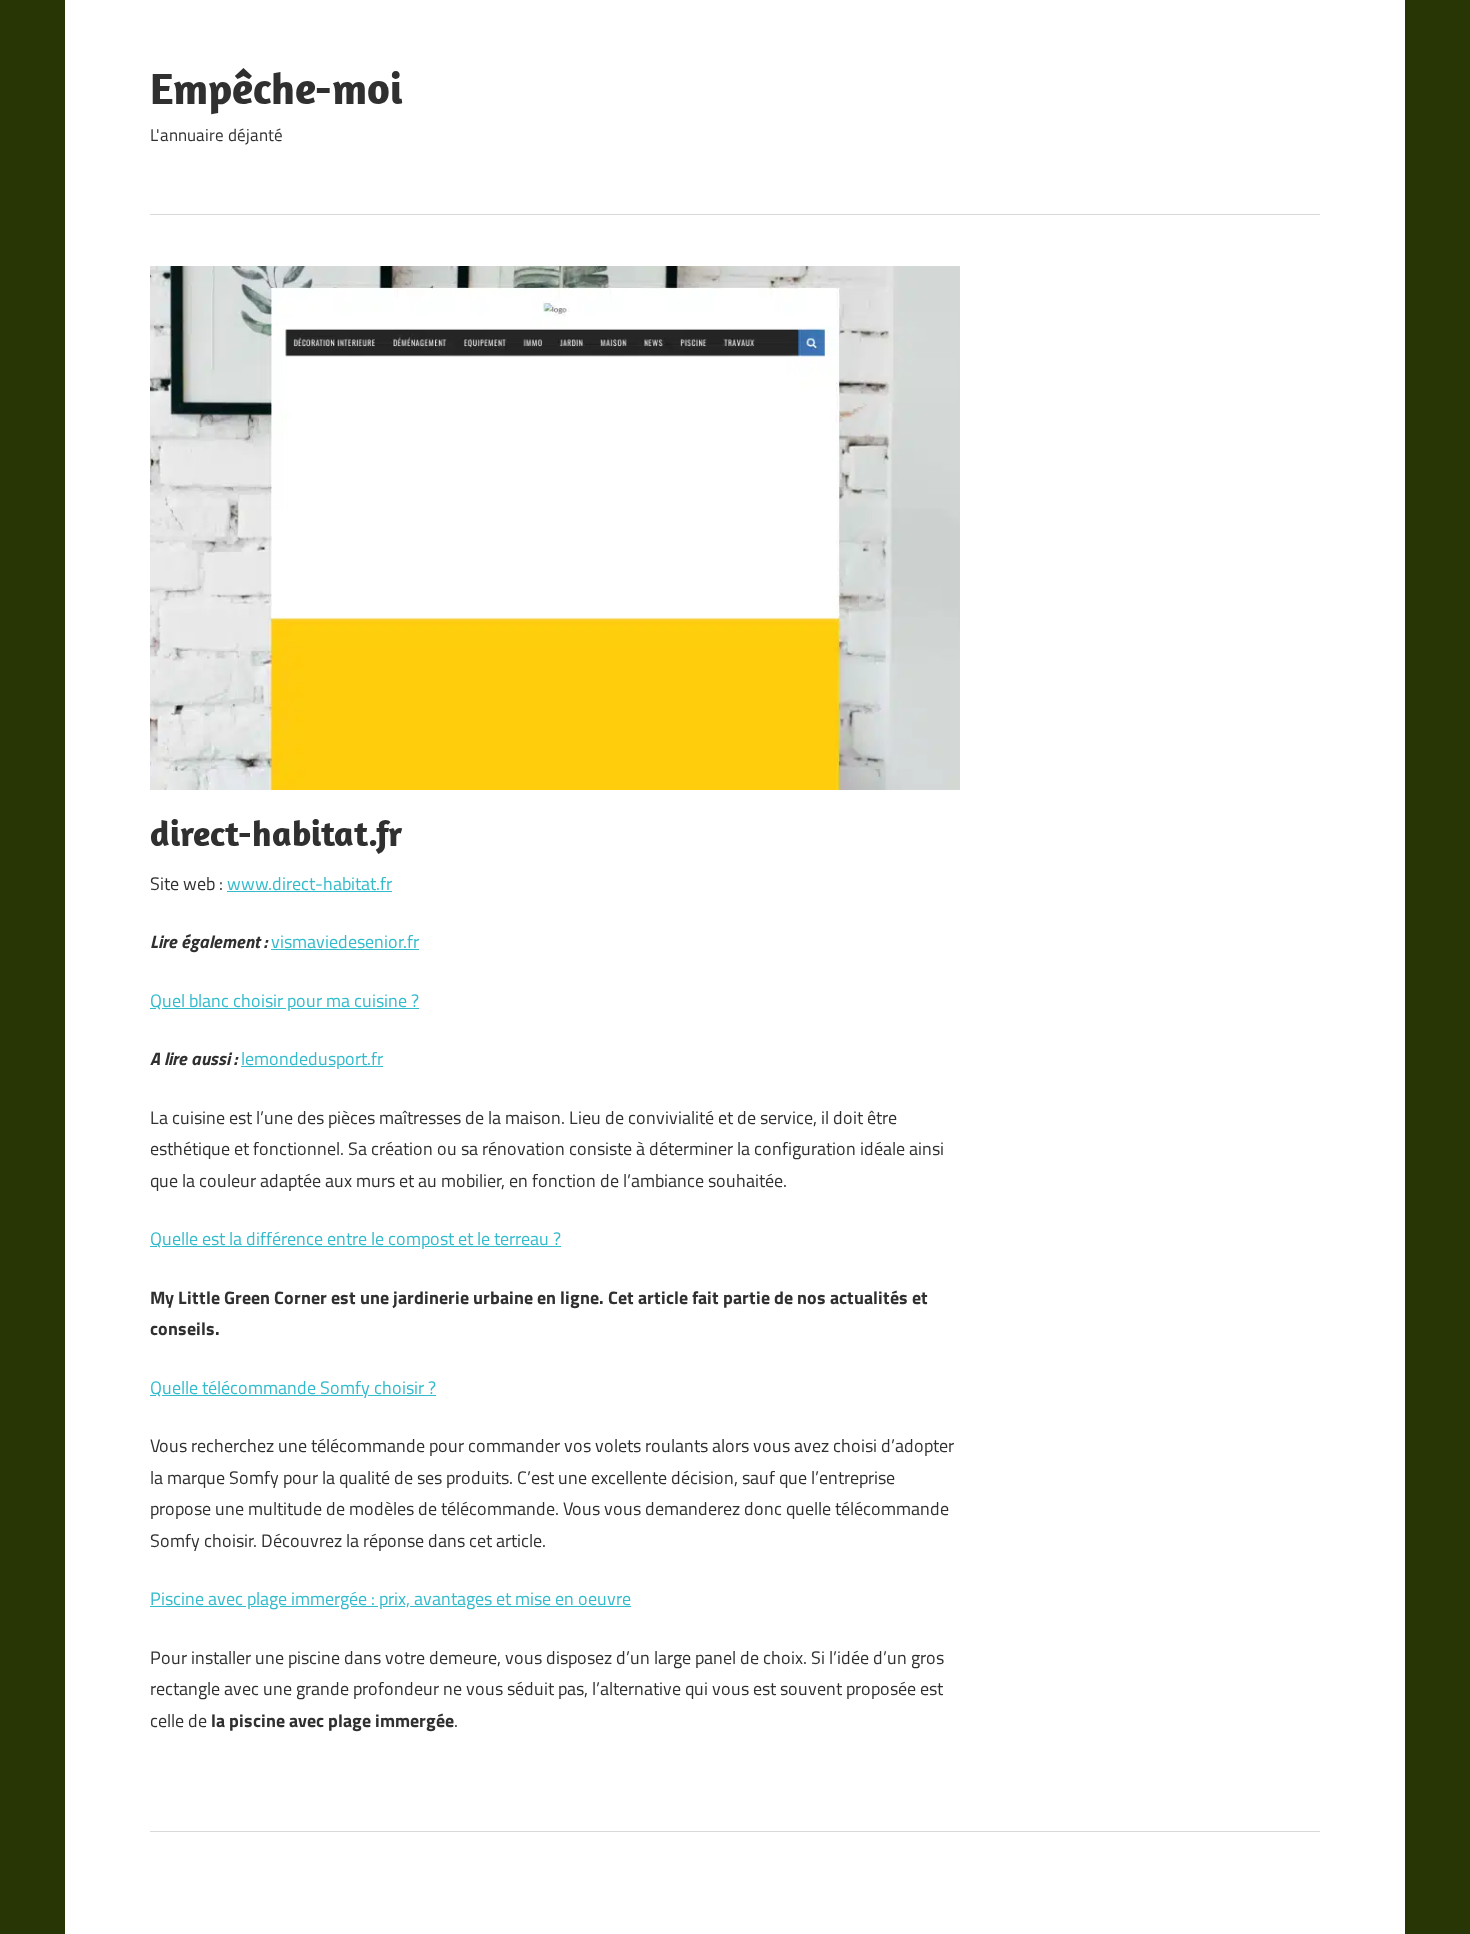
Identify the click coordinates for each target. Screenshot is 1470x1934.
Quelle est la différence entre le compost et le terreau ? (355, 1238)
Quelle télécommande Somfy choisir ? (293, 1387)
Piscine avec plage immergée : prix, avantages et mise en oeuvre (390, 1598)
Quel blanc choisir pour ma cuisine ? (284, 1000)
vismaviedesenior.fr (345, 941)
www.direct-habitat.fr (309, 883)
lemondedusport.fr (312, 1058)
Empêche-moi (276, 88)
